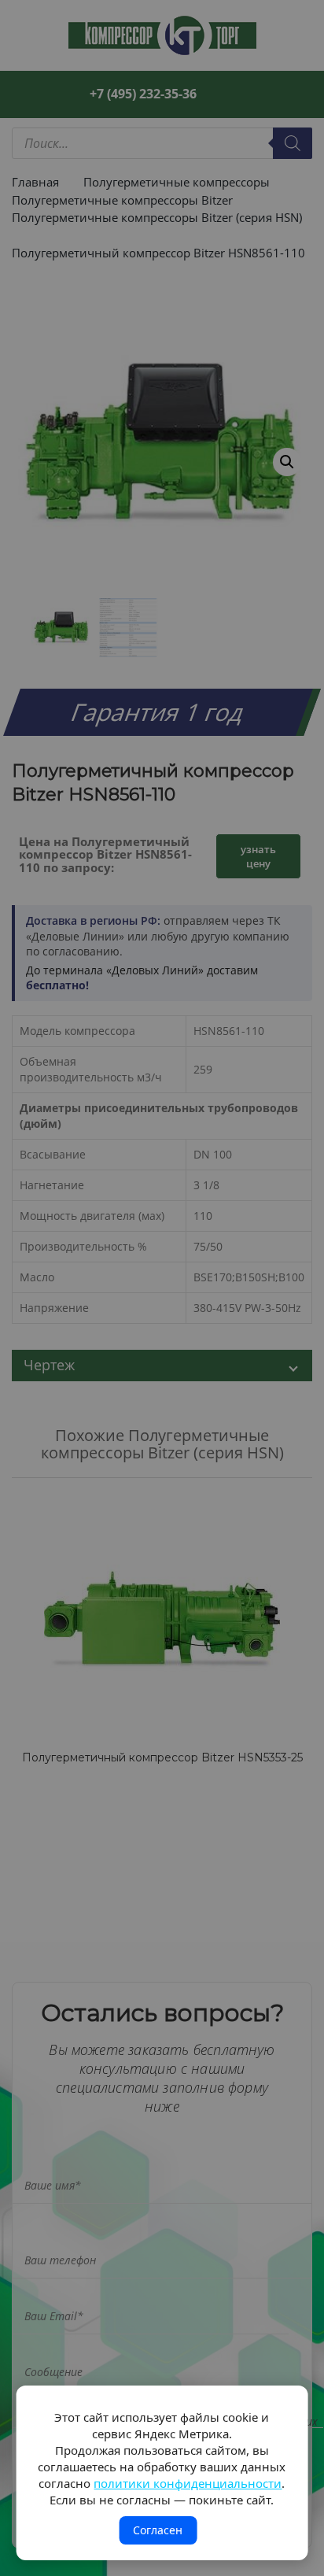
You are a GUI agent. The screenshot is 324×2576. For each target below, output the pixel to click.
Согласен (158, 2530)
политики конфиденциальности (188, 2483)
